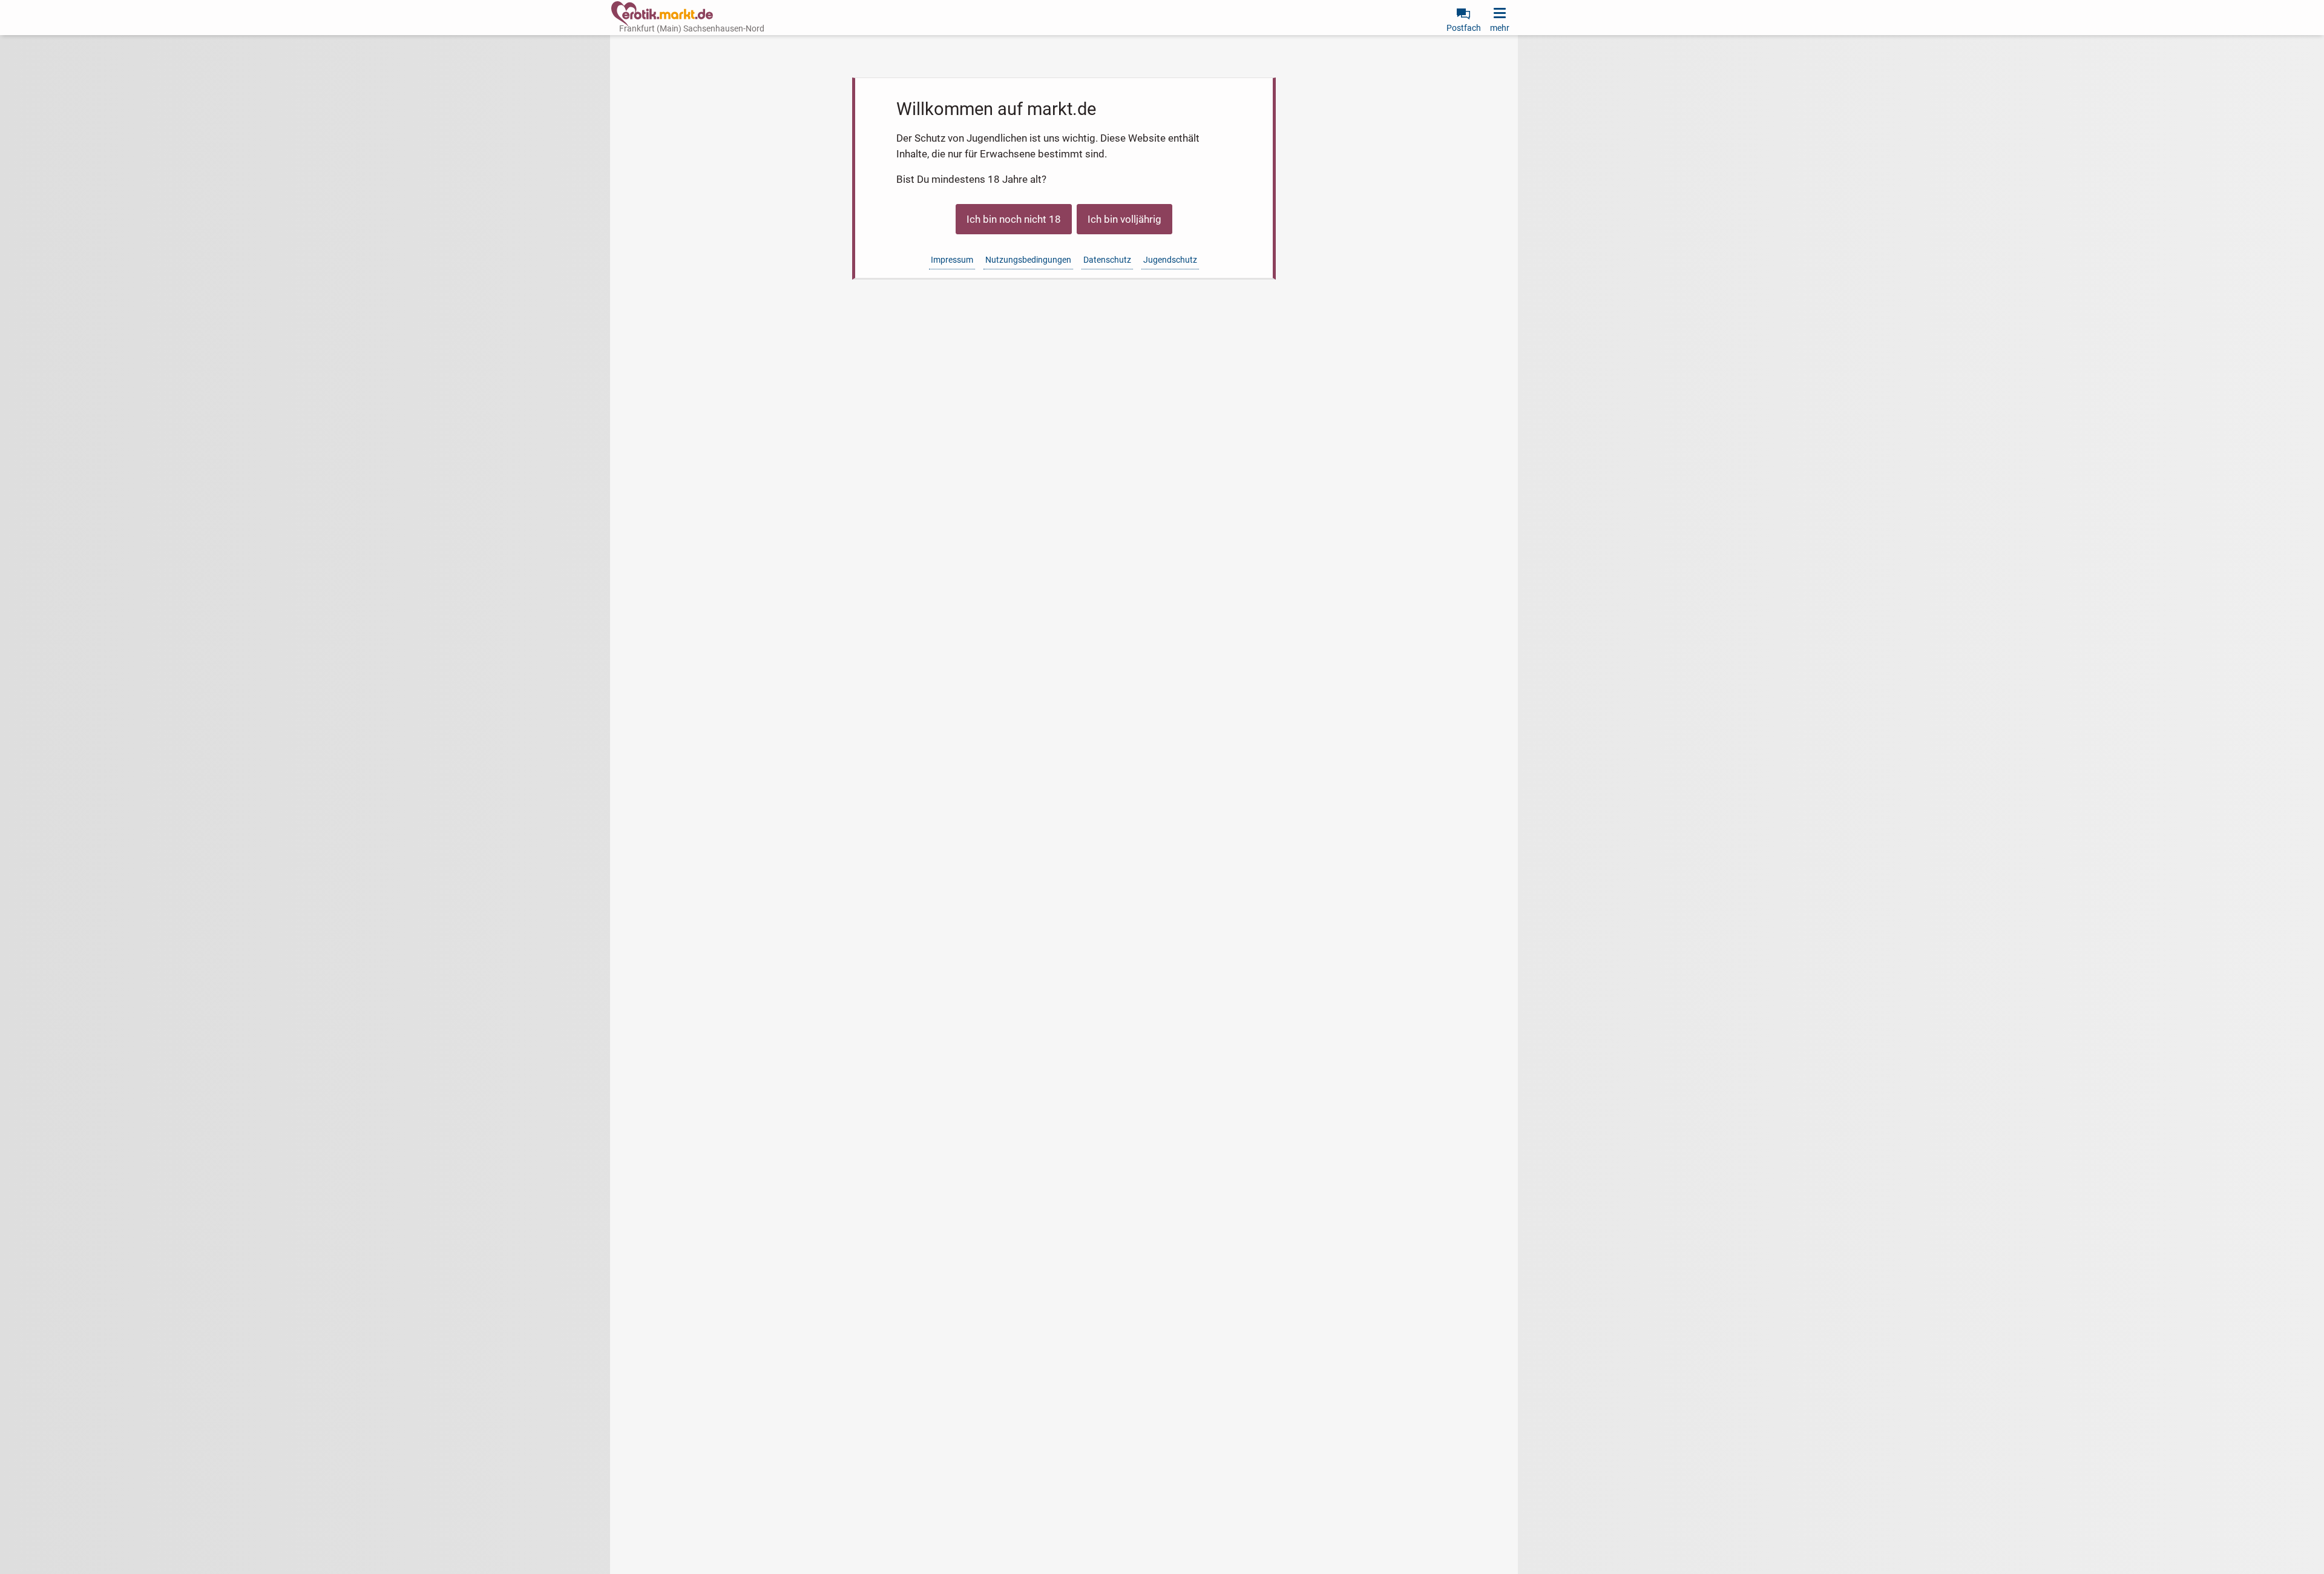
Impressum (952, 260)
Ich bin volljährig (1124, 219)
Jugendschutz (1170, 260)
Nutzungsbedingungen (1028, 260)
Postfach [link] (1464, 28)
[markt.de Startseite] (662, 14)
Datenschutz (1107, 260)
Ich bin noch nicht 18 (1014, 219)
